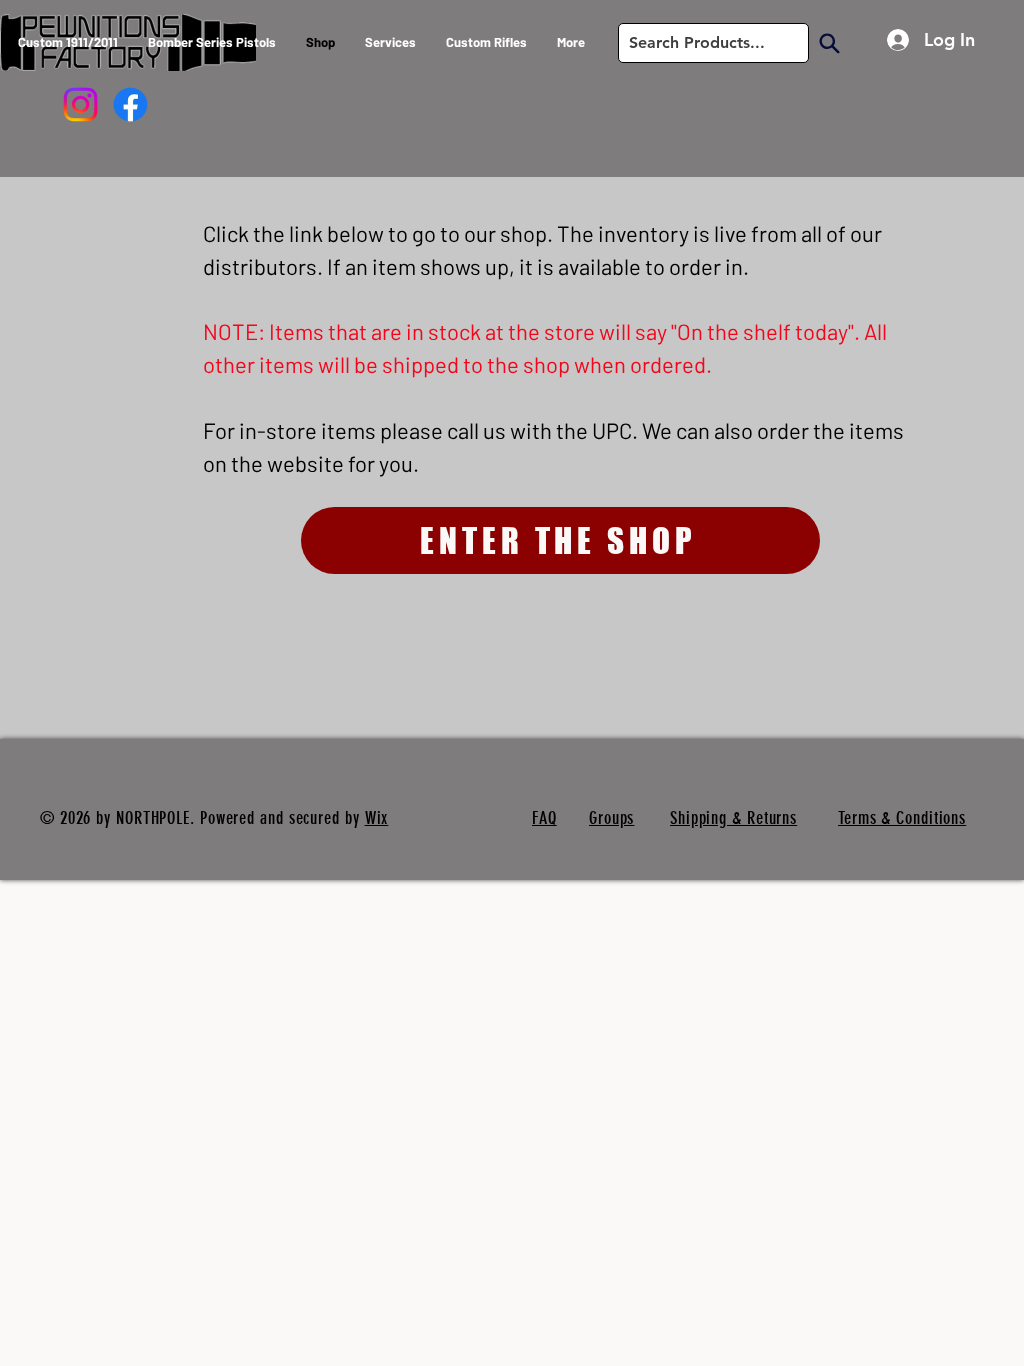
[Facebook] (130, 104)
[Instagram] (80, 104)
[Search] (829, 43)
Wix (377, 818)
